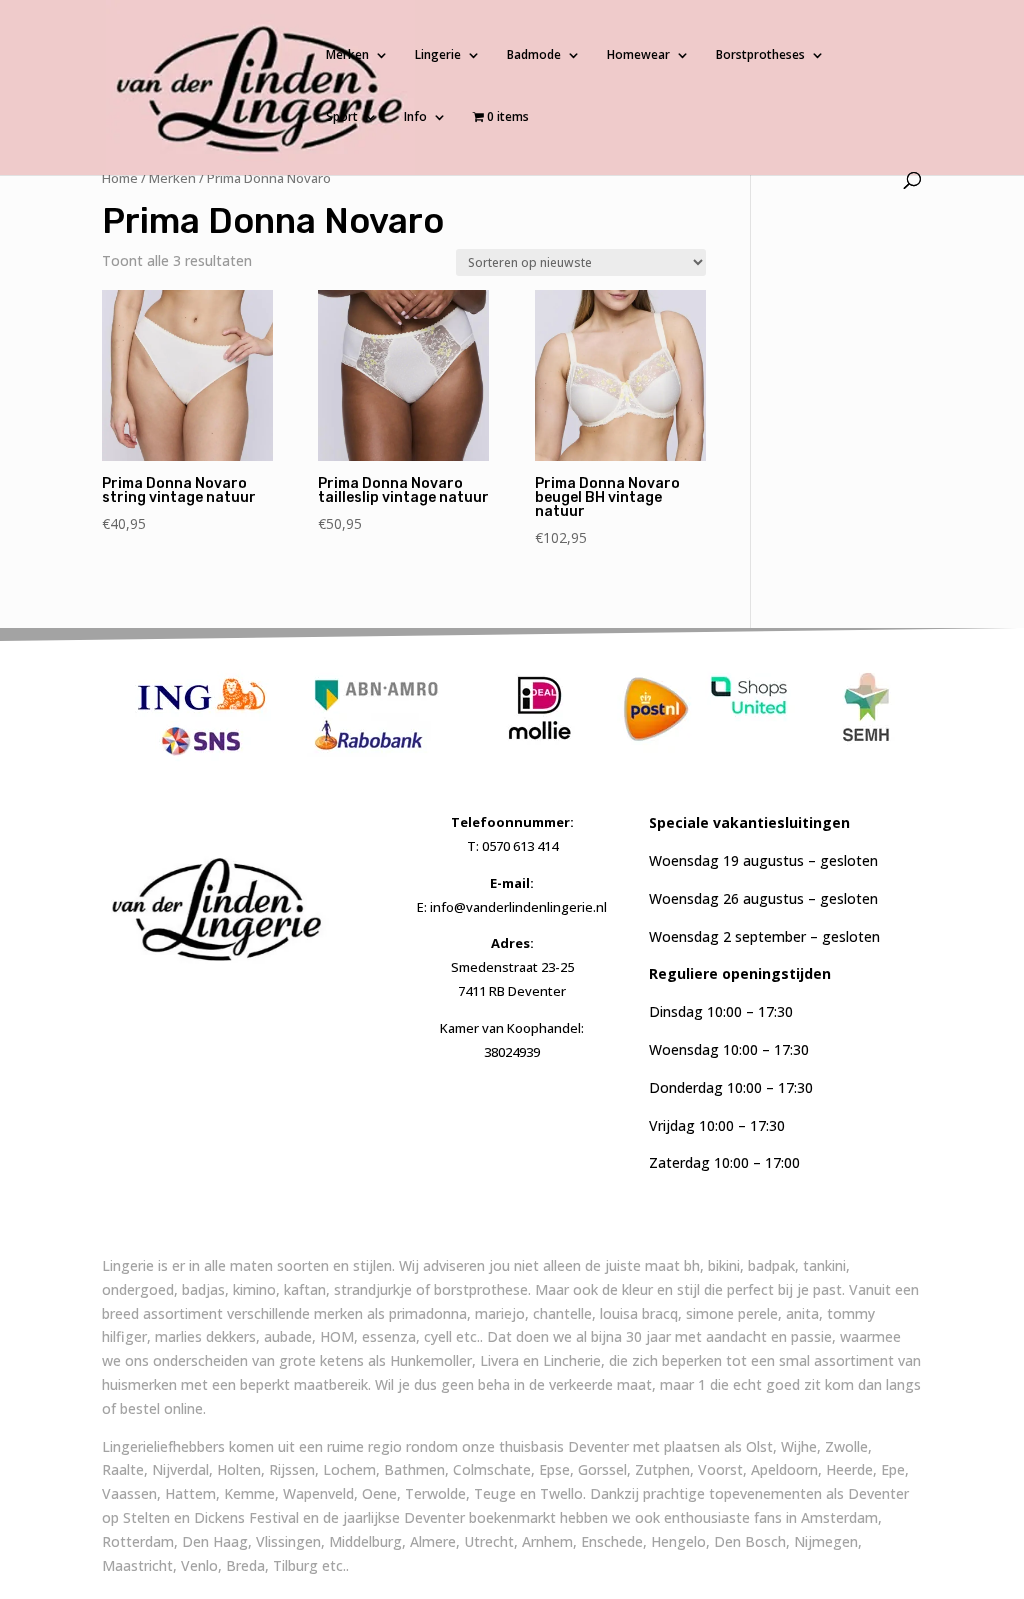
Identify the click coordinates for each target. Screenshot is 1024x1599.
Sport (342, 117)
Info (415, 117)
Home (120, 178)
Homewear (638, 55)
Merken (347, 55)
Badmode (534, 55)
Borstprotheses (760, 55)
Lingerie (438, 55)
